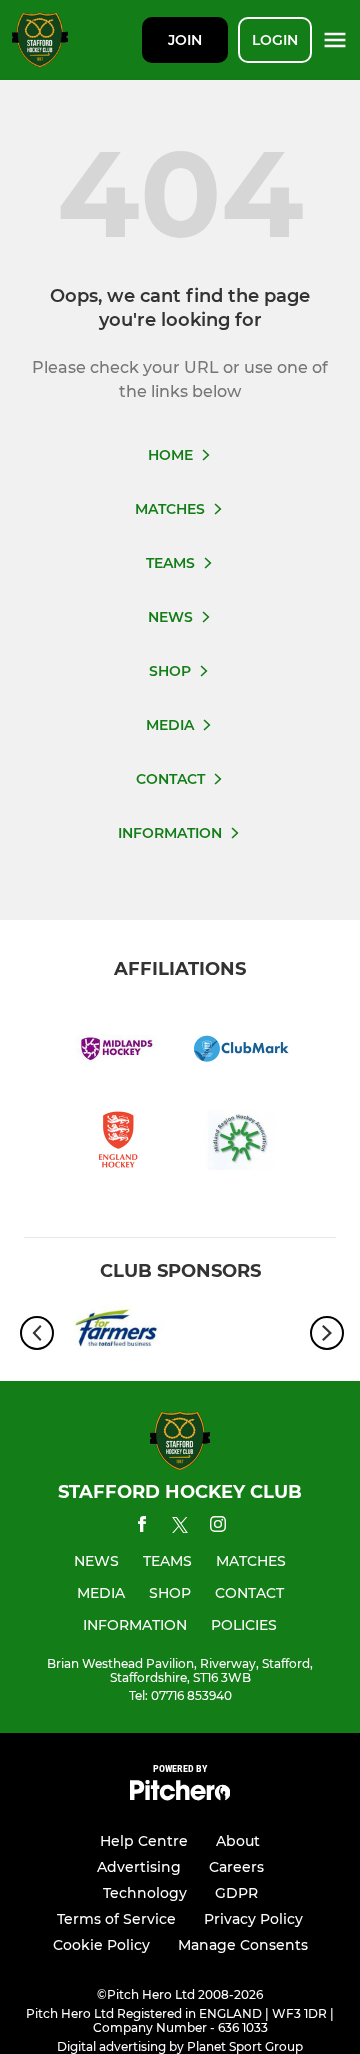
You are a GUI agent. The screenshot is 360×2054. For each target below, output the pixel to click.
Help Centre (144, 1841)
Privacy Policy (253, 1919)
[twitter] (180, 1528)
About (238, 1841)
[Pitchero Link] (180, 1795)
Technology (145, 1893)
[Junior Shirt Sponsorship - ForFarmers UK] (117, 1333)
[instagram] (218, 1527)
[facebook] (142, 1527)
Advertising (139, 1867)
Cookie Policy (101, 1945)
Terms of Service (116, 1919)
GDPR (236, 1893)
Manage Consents (243, 1945)
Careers (236, 1867)
